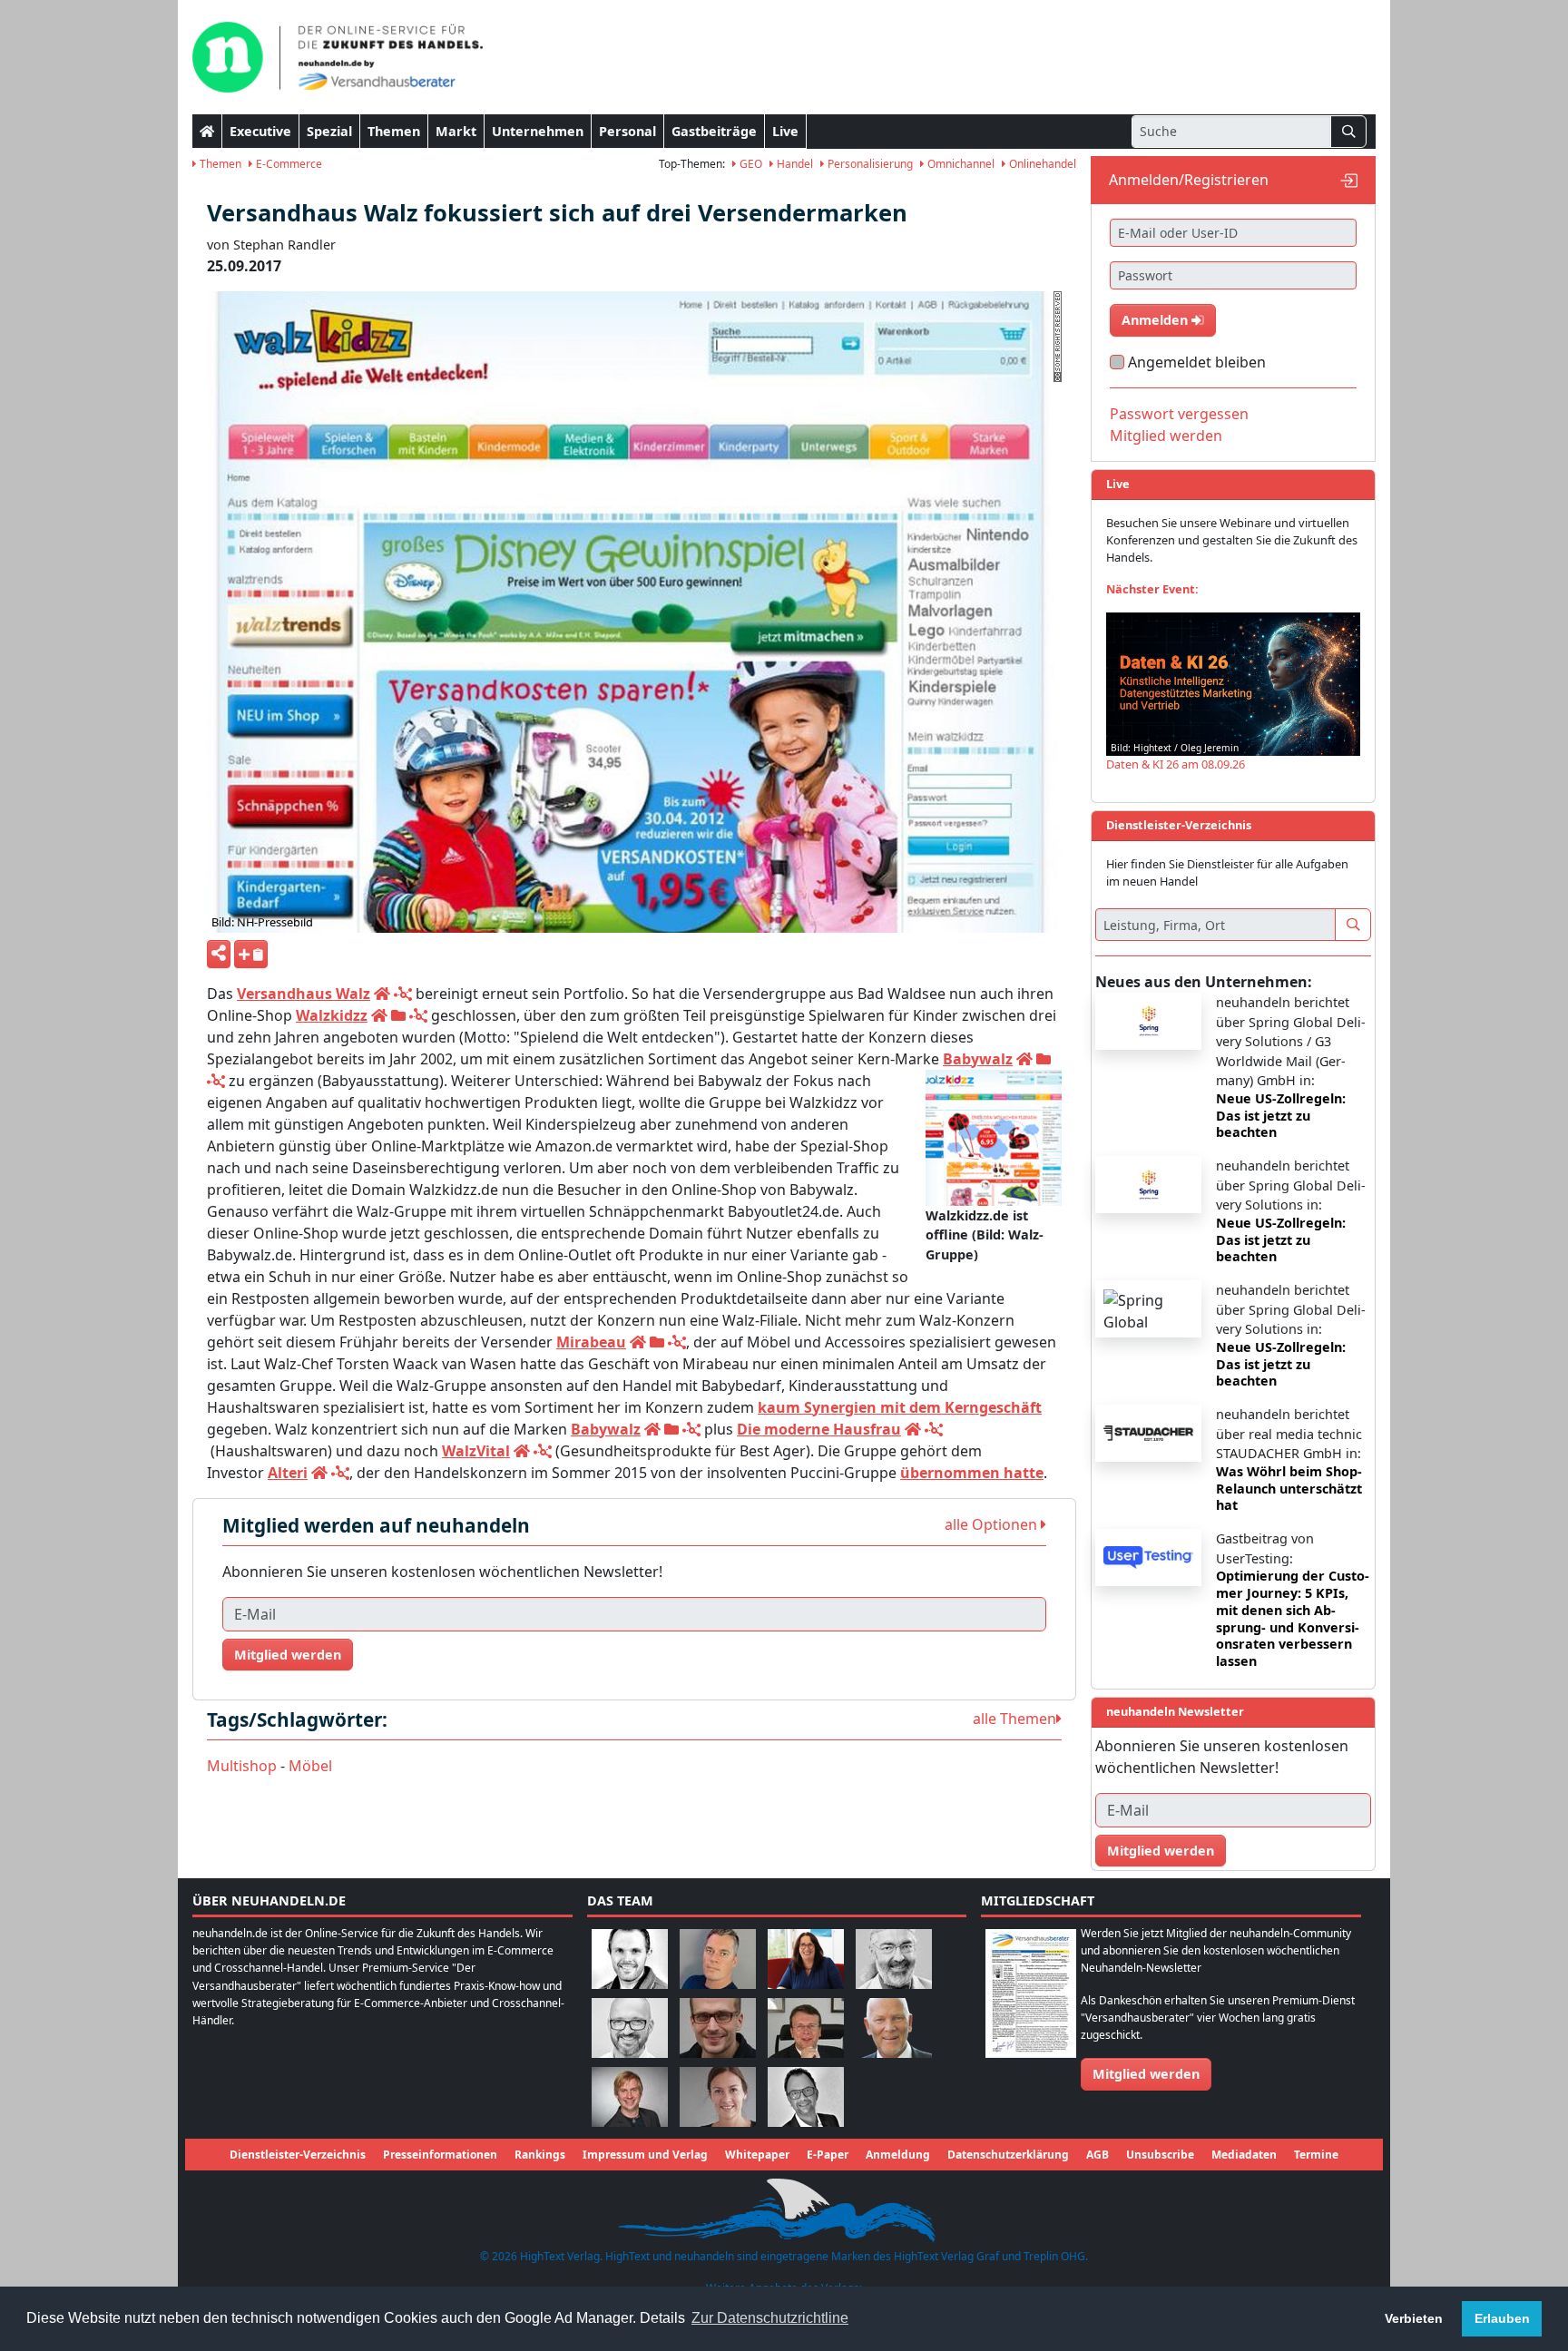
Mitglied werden (288, 1655)
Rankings (540, 2155)
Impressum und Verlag (645, 2155)
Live (785, 131)
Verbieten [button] (1414, 2318)
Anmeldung (898, 2155)
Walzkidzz (332, 1015)
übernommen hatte (972, 1473)
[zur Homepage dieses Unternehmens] (382, 994)
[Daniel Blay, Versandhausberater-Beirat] (718, 1958)
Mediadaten (1244, 2155)
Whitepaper (757, 2155)
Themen (394, 131)
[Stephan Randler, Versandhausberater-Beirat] (630, 2096)
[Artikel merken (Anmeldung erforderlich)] (251, 954)
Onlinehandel (1041, 164)
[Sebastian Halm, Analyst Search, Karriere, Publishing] (718, 2027)
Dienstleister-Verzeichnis (298, 2155)
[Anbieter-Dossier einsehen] (398, 1015)
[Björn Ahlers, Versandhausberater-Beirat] (630, 1958)
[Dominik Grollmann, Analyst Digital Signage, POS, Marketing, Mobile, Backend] (630, 2027)
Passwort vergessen (1179, 414)
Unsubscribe (1160, 2155)
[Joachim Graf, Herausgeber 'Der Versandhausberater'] (894, 1958)
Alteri (288, 1473)
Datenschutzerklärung (1008, 2155)
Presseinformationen (440, 2155)
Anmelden (1156, 320)
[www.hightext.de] (784, 2208)
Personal (627, 131)
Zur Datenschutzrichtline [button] (770, 2318)
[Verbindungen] (403, 994)
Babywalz (978, 1059)
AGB (1098, 2155)
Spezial (329, 131)
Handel (794, 164)
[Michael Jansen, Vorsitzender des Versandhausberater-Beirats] (894, 2027)
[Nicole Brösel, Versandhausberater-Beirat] (806, 1958)
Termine (1316, 2155)
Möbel (310, 1766)
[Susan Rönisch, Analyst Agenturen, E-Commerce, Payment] (718, 2096)
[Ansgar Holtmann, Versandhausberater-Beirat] (806, 2027)
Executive (260, 131)
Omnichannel (960, 164)
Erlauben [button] (1502, 2318)
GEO (750, 164)
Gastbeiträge (714, 131)
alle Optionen (993, 1524)
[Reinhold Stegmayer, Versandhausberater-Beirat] (806, 2096)
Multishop (242, 1766)
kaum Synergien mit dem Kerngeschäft (900, 1407)
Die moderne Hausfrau (819, 1429)
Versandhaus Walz (304, 994)
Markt (456, 131)
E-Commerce (288, 164)
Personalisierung (869, 164)
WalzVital (476, 1451)
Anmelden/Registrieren (1189, 180)
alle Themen (1014, 1719)
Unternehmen (538, 131)
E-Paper (828, 2155)
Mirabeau (591, 1342)
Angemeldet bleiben (1197, 362)
